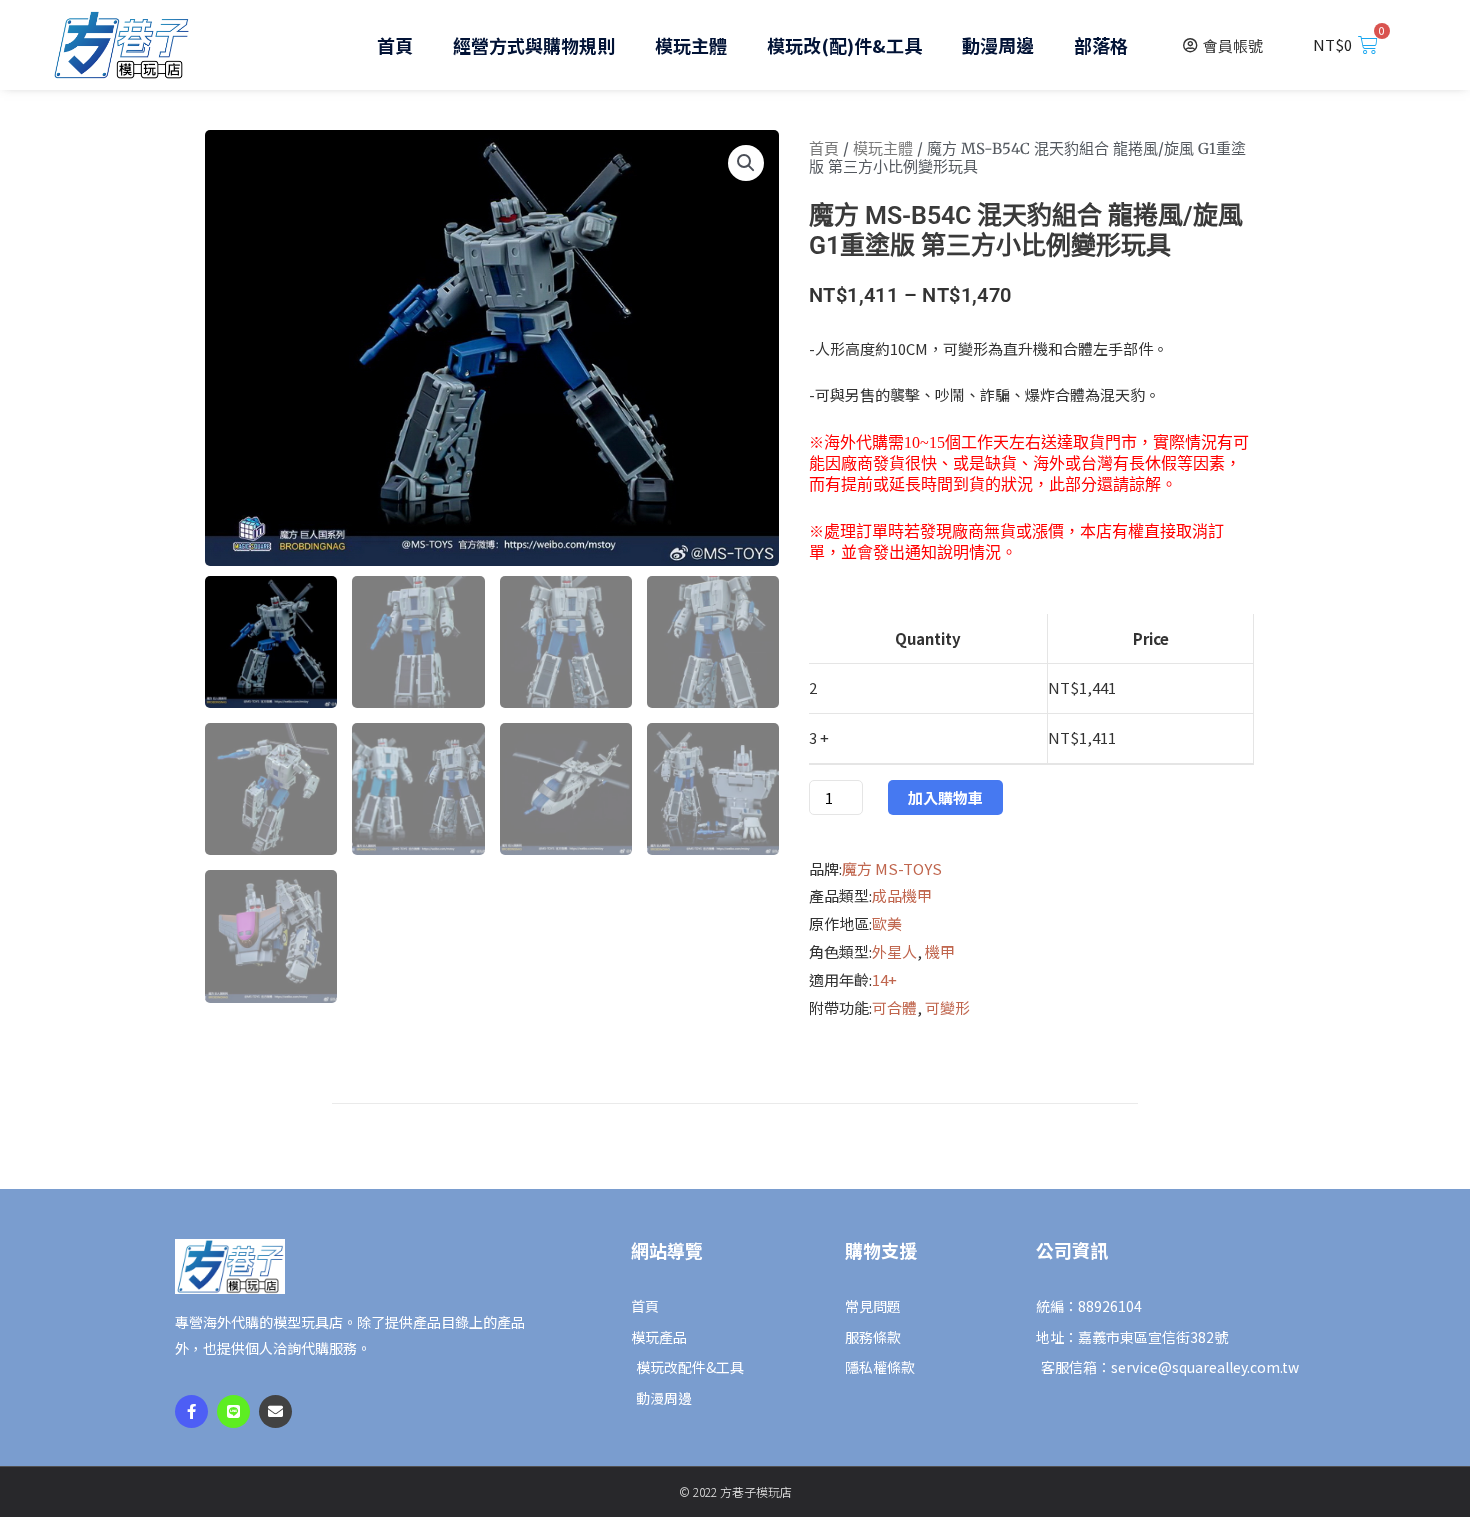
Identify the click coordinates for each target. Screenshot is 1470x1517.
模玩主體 (691, 45)
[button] (746, 163)
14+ (884, 979)
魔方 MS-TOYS (892, 868)
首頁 (395, 45)
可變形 (947, 1007)
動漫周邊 (998, 45)
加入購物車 (945, 797)
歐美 (887, 923)
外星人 (894, 951)
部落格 (1101, 45)
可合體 (894, 1007)
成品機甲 (902, 895)
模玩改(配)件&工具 (844, 45)
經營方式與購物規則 (534, 45)
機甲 (940, 951)
